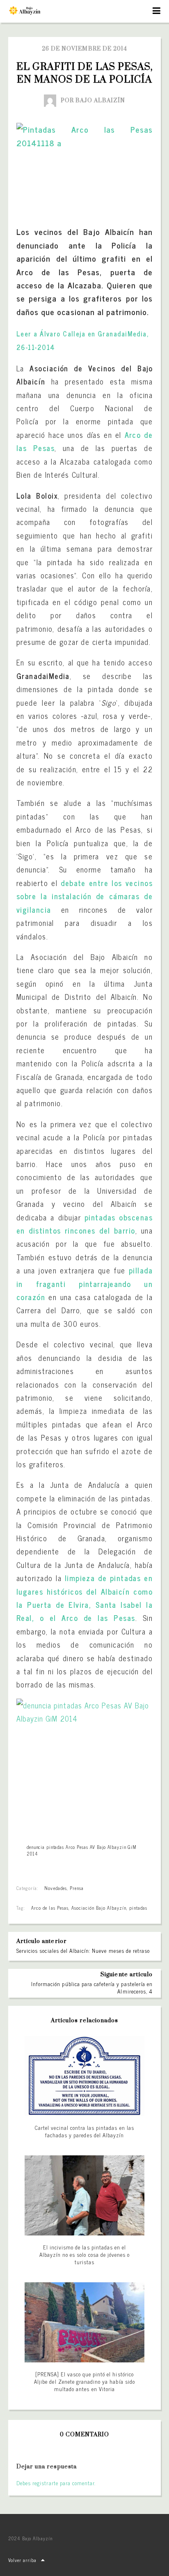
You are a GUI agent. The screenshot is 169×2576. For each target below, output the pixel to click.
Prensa (77, 1888)
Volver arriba (23, 2560)
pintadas (138, 1908)
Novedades (55, 1888)
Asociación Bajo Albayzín (99, 1908)
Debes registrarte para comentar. (56, 2483)
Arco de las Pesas (50, 1908)
